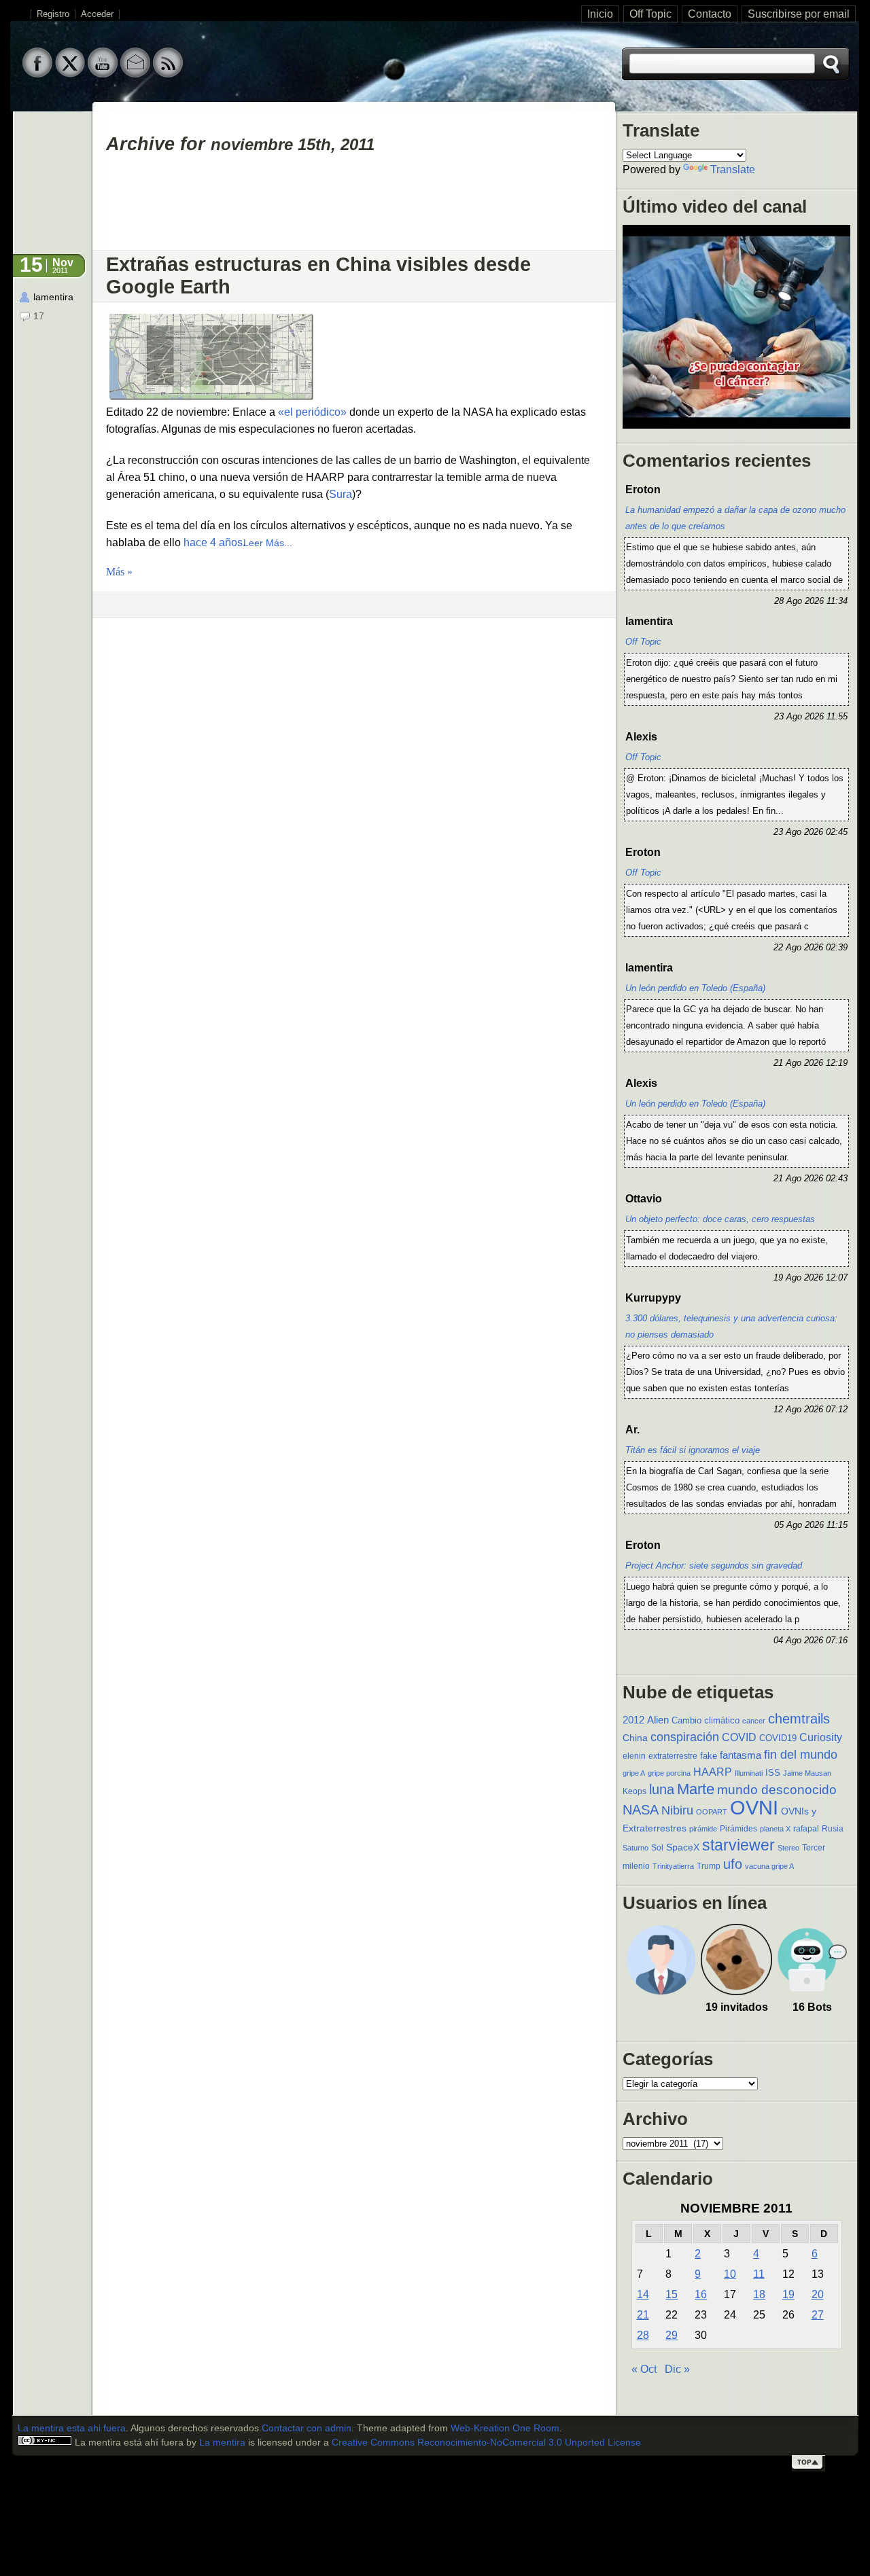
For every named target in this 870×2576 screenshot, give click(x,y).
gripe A (634, 1773)
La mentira (222, 2443)
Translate (733, 169)
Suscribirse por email (799, 14)
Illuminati (749, 1773)
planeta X (775, 1829)
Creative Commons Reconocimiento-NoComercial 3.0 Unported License (486, 2443)
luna (662, 1789)
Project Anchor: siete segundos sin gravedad (714, 1566)
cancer (754, 1721)
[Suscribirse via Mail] (135, 74)
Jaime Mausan (807, 1773)
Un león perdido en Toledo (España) (695, 988)
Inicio (600, 14)
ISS (773, 1773)
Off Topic (650, 14)
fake (709, 1756)
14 (643, 2294)
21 (643, 2315)
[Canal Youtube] (103, 74)
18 (759, 2294)
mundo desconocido (777, 1789)
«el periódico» (312, 412)
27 (818, 2315)
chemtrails (799, 1719)
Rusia (833, 1829)
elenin (634, 1756)
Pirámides (738, 1829)
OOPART (712, 1812)
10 (730, 2274)
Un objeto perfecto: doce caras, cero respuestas (720, 1219)
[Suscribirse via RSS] (168, 74)
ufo (733, 1864)
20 (818, 2294)
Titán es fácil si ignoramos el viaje (693, 1450)
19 (788, 2294)
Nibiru (677, 1810)
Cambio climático (706, 1720)
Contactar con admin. (308, 2428)
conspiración (685, 1737)
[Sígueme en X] (70, 74)
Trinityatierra (673, 1866)
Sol (657, 1848)
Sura (341, 494)
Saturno (636, 1848)
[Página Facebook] (37, 74)
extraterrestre (673, 1756)
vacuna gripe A (769, 1866)
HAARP (713, 1772)
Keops (634, 1791)
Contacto (710, 14)
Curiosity (821, 1737)
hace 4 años (213, 542)
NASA (641, 1810)
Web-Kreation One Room (505, 2428)
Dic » (677, 2369)
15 (672, 2294)
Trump (709, 1866)
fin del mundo (801, 1754)
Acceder (97, 14)
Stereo (788, 1848)
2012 (633, 1720)
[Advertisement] (354, 208)
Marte (696, 1789)
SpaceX (683, 1847)
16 (701, 2294)
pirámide (703, 1829)
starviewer (738, 1845)
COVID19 (778, 1738)
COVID (739, 1737)
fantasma (741, 1755)
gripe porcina (669, 1773)
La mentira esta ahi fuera (72, 2428)
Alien (658, 1720)
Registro (53, 14)
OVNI (754, 1807)
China (635, 1738)
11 (759, 2274)
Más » (119, 572)
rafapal (806, 1829)
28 (643, 2335)
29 (672, 2335)
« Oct (644, 2369)
